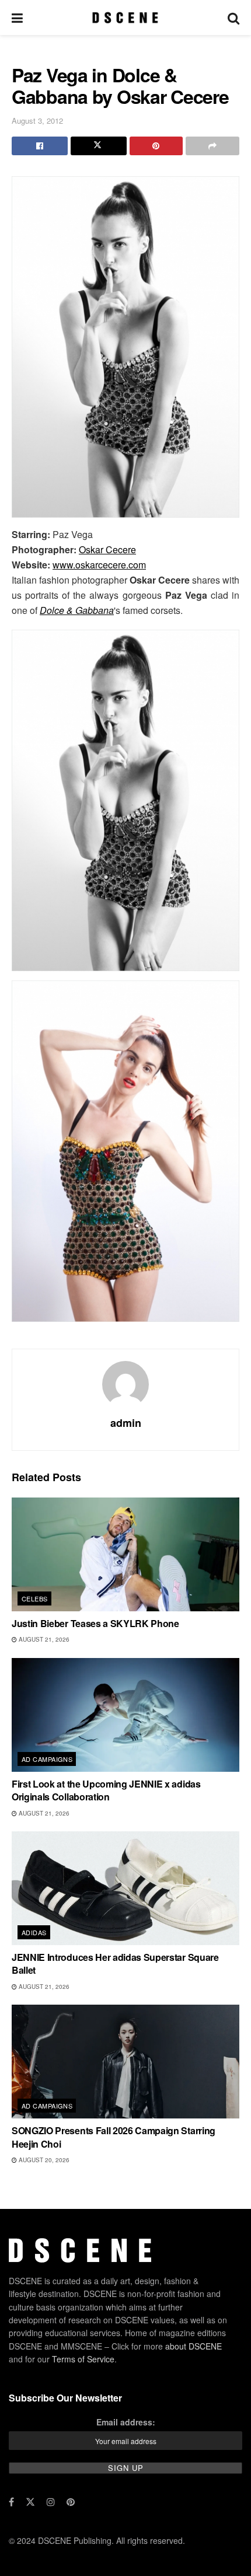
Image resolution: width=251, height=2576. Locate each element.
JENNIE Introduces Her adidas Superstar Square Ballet (115, 1964)
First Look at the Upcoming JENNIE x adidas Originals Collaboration (106, 1790)
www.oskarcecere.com (99, 565)
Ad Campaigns (47, 1759)
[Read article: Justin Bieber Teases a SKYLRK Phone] (125, 1554)
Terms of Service (83, 2359)
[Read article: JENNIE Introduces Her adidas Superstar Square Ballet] (125, 1888)
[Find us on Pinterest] (71, 2502)
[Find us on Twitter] (30, 2502)
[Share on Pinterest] (156, 146)
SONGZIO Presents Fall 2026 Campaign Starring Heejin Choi (114, 2137)
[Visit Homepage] (125, 18)
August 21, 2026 (43, 1639)
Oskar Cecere (107, 549)
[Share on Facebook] (40, 146)
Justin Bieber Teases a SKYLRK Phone (95, 1623)
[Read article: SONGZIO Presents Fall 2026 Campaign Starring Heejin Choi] (125, 2062)
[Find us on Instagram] (51, 2502)
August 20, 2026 (43, 2160)
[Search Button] (233, 18)
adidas (34, 1932)
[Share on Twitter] (99, 146)
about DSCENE (194, 2346)
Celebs (35, 1598)
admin (126, 1423)
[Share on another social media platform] (212, 146)
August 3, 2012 (37, 121)
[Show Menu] (17, 18)
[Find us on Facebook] (11, 2502)
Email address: (126, 2422)
